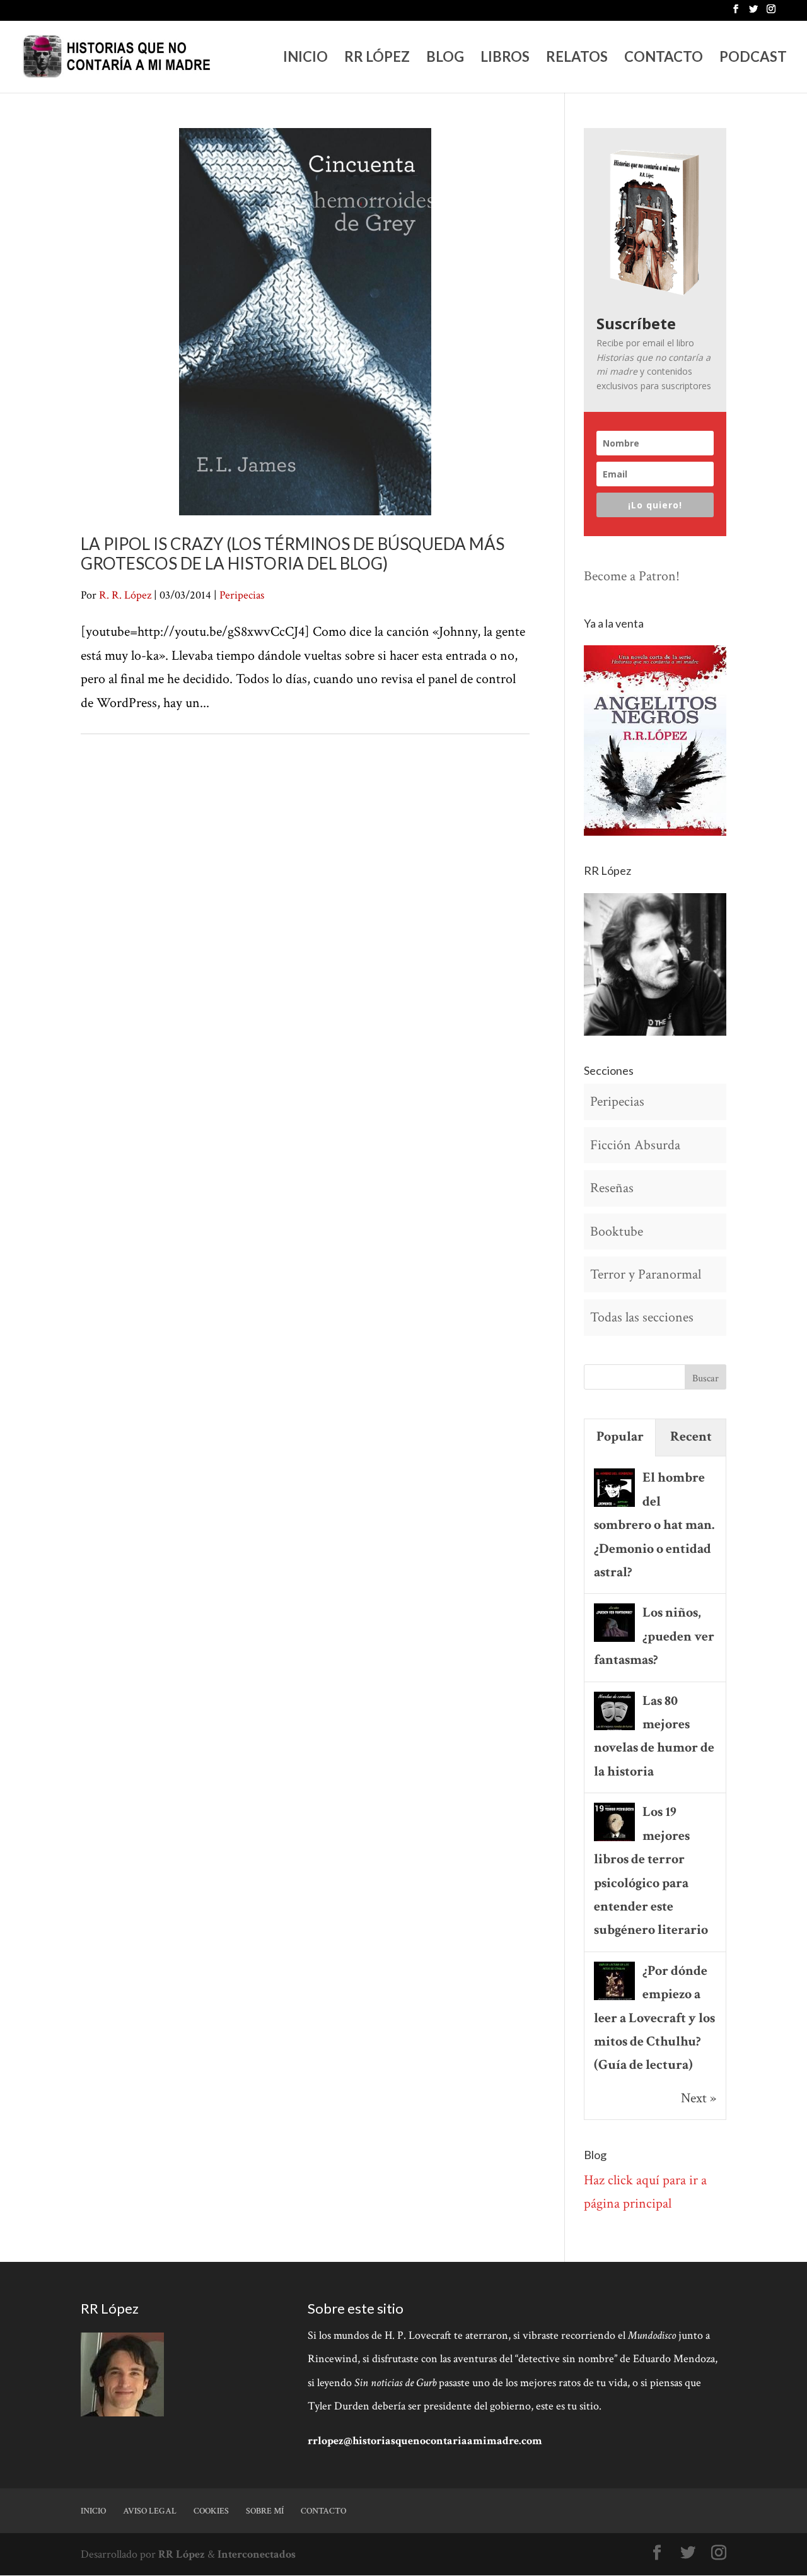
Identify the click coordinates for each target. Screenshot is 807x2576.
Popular (620, 1437)
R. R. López (125, 595)
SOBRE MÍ (265, 2511)
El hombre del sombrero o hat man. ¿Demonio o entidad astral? (654, 1525)
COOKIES (211, 2511)
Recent (691, 1437)
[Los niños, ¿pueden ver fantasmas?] (614, 1640)
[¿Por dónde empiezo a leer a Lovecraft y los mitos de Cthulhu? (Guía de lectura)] (614, 1999)
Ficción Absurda (635, 1145)
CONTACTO (664, 59)
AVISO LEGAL (150, 2511)
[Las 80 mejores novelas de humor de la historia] (614, 1729)
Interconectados (257, 2554)
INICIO (305, 59)
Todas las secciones (642, 1317)
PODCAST (753, 59)
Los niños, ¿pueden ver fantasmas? (654, 1636)
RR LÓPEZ (377, 59)
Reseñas (612, 1188)
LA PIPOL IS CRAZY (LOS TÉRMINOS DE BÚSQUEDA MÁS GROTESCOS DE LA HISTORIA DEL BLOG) (293, 553)
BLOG (445, 59)
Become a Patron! (632, 576)
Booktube (617, 1232)
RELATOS (577, 59)
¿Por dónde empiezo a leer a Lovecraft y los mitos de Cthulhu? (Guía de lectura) (654, 2018)
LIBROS (505, 59)
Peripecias (242, 595)
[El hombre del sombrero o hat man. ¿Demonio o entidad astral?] (614, 1505)
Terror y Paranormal (646, 1274)
